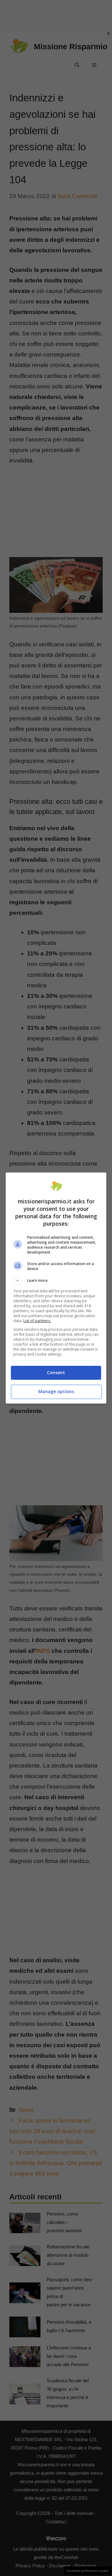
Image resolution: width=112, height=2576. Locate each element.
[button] (56, 1281)
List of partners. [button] (37, 1321)
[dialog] (56, 1288)
